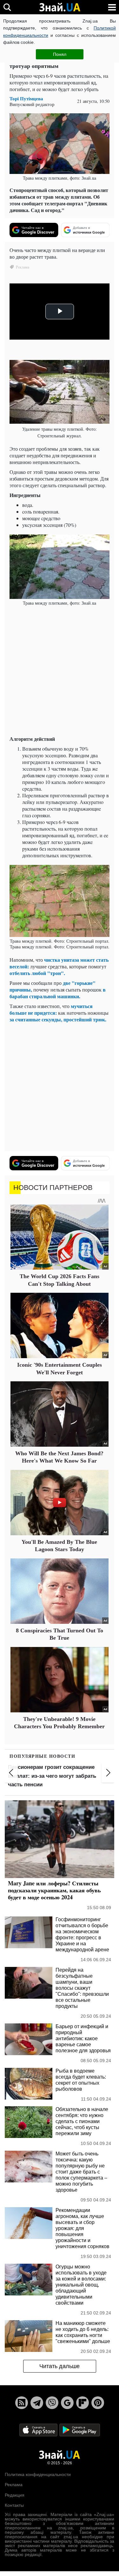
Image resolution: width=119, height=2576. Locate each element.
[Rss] (22, 2403)
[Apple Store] (39, 2430)
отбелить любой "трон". (37, 973)
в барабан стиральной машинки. (58, 993)
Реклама (14, 2485)
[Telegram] (37, 2403)
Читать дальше (60, 2366)
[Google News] (67, 2403)
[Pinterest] (98, 2403)
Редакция (15, 2495)
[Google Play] (80, 2430)
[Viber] (52, 2403)
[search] (7, 7)
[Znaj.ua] (60, 7)
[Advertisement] (60, 671)
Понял (60, 54)
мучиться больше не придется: (51, 1009)
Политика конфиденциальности (38, 2474)
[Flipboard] (83, 2403)
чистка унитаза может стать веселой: (59, 963)
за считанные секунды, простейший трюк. (58, 1019)
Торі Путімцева (26, 99)
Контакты (14, 2505)
